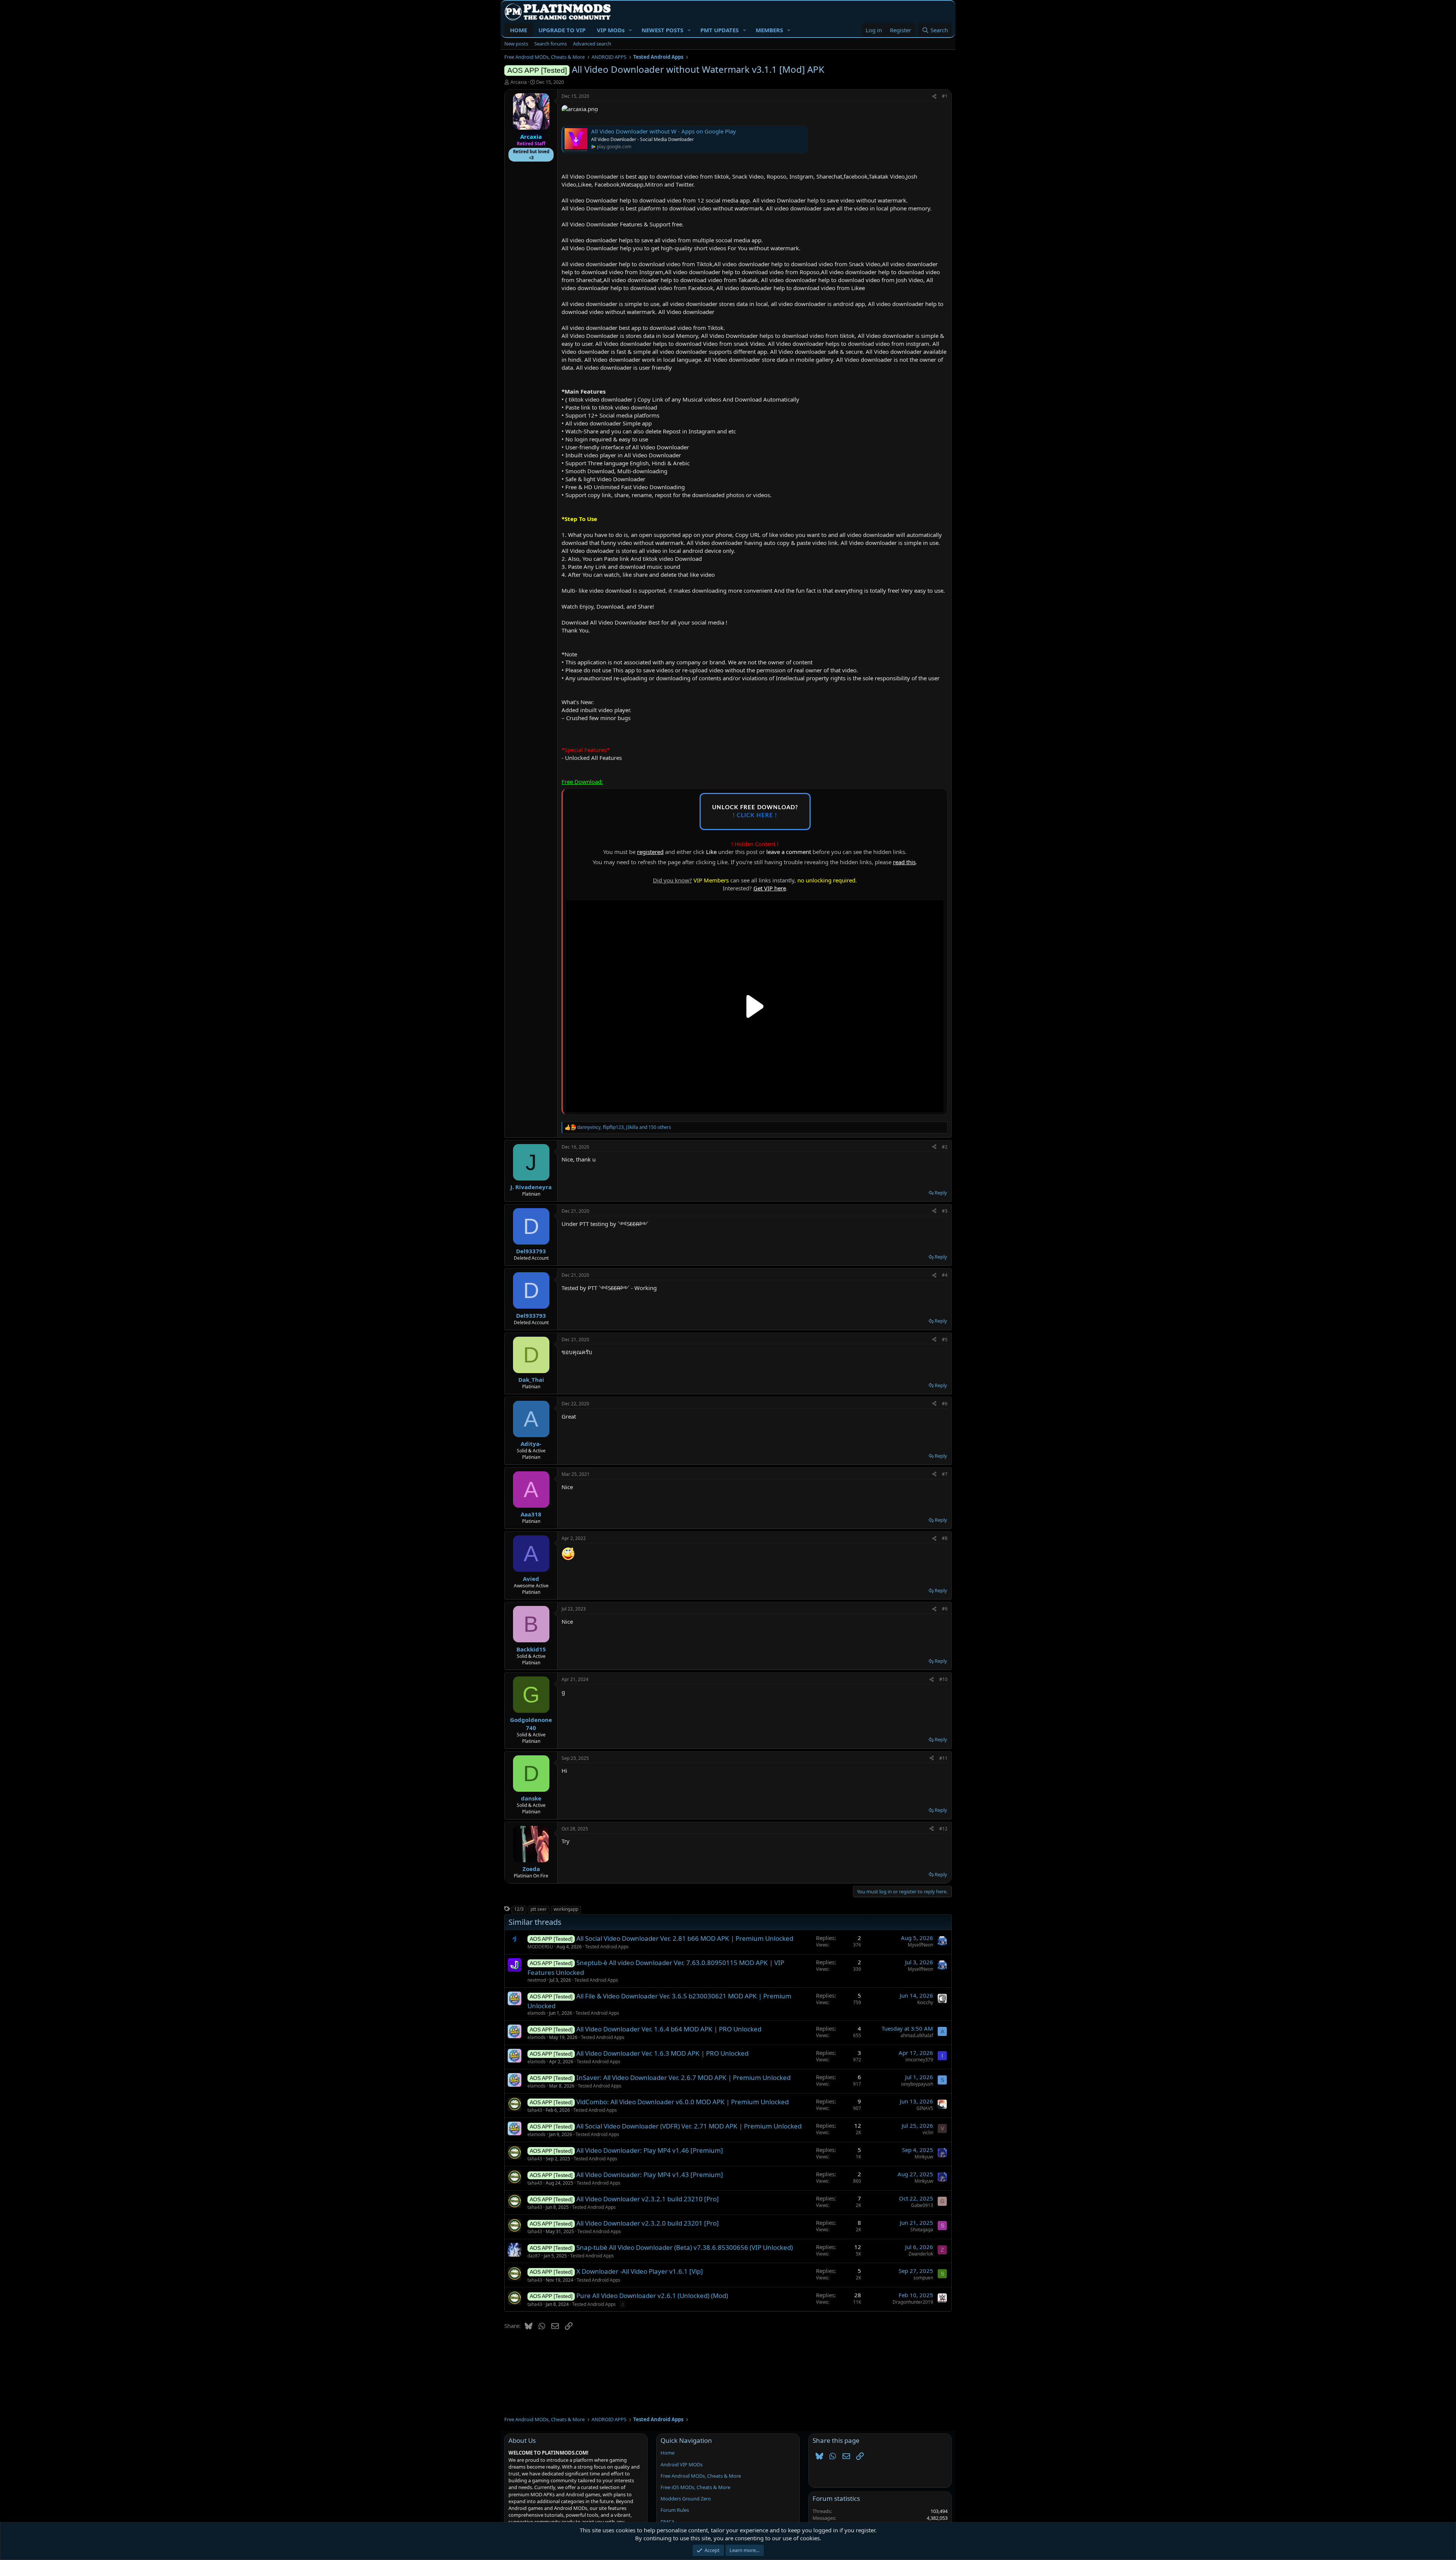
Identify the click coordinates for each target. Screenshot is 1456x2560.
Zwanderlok (921, 2254)
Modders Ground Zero (686, 2499)
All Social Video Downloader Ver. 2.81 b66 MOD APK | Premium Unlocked (685, 1938)
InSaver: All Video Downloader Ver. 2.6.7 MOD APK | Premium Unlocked (683, 2077)
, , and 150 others (624, 1127)
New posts (516, 44)
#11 (943, 1758)
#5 (945, 1340)
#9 (945, 1609)
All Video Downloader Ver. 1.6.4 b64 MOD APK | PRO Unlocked (669, 2029)
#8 (945, 1538)
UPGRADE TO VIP (562, 30)
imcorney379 (919, 2060)
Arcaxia (519, 82)
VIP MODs (611, 30)
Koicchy (925, 2002)
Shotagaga (922, 2230)
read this (904, 862)
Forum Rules (675, 2510)
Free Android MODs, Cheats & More (701, 2476)
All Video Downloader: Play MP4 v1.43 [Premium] (650, 2175)
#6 (945, 1404)
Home (668, 2453)
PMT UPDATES (719, 30)
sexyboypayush (917, 2084)
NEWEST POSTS (662, 30)
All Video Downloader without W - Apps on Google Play (664, 131)
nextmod (537, 1980)
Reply (941, 1193)
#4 (945, 1275)
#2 (945, 1147)
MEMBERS (769, 30)
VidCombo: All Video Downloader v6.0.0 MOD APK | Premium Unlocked (682, 2102)
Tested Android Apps (607, 1947)
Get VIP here (770, 888)
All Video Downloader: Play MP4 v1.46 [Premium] (650, 2150)
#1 (945, 96)
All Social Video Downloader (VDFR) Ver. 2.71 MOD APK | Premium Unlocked (689, 2126)
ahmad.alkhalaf (917, 2035)
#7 (945, 1474)
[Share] (934, 97)
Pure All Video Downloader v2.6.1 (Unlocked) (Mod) (652, 2296)
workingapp (566, 1909)
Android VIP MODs (682, 2464)
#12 (943, 1829)
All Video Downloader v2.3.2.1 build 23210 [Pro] (648, 2199)
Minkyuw (924, 2157)
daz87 (534, 2256)
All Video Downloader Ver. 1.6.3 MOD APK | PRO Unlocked (662, 2053)
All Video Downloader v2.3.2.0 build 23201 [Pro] (648, 2223)
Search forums (551, 44)
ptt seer (539, 1909)
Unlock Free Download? (755, 811)
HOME (519, 30)
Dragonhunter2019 (913, 2302)
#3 (945, 1211)
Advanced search (592, 44)
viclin (928, 2132)
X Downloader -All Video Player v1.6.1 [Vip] (640, 2271)
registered (650, 852)
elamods (537, 2013)
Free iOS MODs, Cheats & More (695, 2487)
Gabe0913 (922, 2205)
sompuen (923, 2278)
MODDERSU (540, 1947)
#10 (943, 1679)
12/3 (519, 1909)
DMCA (668, 2522)
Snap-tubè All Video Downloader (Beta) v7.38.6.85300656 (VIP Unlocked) (685, 2247)
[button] (631, 30)
